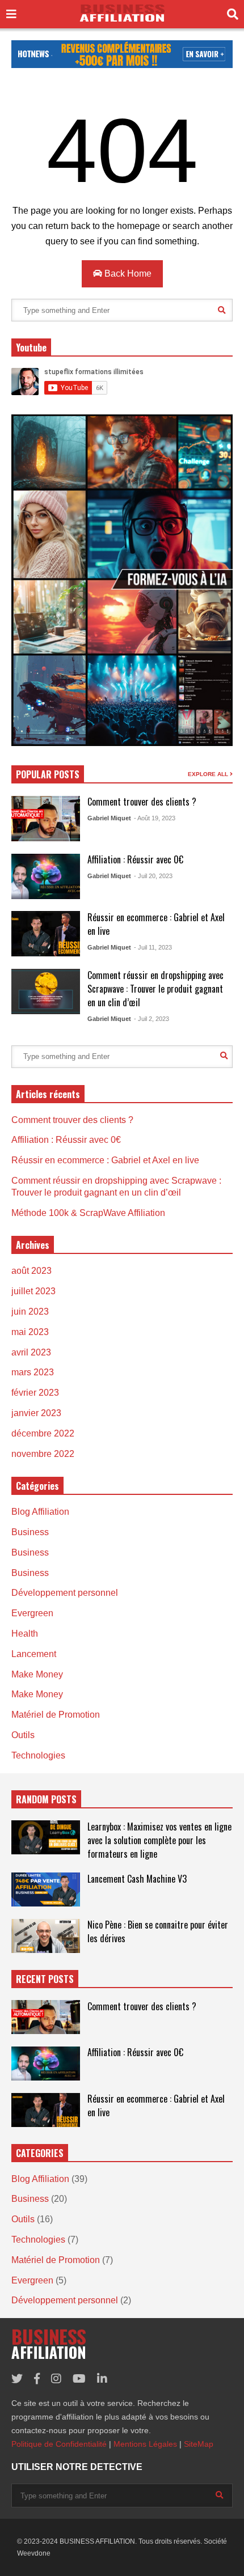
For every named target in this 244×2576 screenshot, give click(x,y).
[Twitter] (17, 2379)
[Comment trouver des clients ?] (46, 819)
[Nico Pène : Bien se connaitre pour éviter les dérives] (46, 1936)
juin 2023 (30, 1312)
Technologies (38, 1755)
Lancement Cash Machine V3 (137, 1879)
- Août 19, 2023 (155, 818)
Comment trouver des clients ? (142, 802)
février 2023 (35, 1393)
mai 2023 (30, 1332)
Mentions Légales (145, 2444)
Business (30, 1532)
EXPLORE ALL (209, 774)
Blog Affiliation (40, 1512)
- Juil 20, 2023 (153, 876)
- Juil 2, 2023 (152, 1019)
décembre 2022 (43, 1433)
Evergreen (32, 1613)
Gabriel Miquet (109, 818)
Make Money (37, 1674)
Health (25, 1634)
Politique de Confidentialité (59, 2444)
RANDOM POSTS (46, 1799)
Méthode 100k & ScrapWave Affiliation (88, 1213)
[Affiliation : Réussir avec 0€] (46, 876)
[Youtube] (79, 2379)
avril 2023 (31, 1352)
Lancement (34, 1654)
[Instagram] (56, 2379)
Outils (23, 1735)
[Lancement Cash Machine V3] (46, 1889)
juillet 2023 (33, 1291)
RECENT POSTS (45, 1979)
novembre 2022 (43, 1454)
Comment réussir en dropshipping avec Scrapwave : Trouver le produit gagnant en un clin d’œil (155, 989)
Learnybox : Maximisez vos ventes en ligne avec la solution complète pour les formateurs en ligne (159, 1840)
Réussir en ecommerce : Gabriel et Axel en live (105, 1160)
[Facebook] (37, 2379)
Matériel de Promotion (56, 1715)
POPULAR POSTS (48, 774)
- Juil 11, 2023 (153, 947)
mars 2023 (33, 1372)
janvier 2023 (36, 1413)
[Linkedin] (102, 2379)
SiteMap (199, 2444)
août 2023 (31, 1271)
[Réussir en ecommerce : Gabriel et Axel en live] (46, 934)
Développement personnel (65, 1593)
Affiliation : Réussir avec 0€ (135, 859)
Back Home (127, 274)
